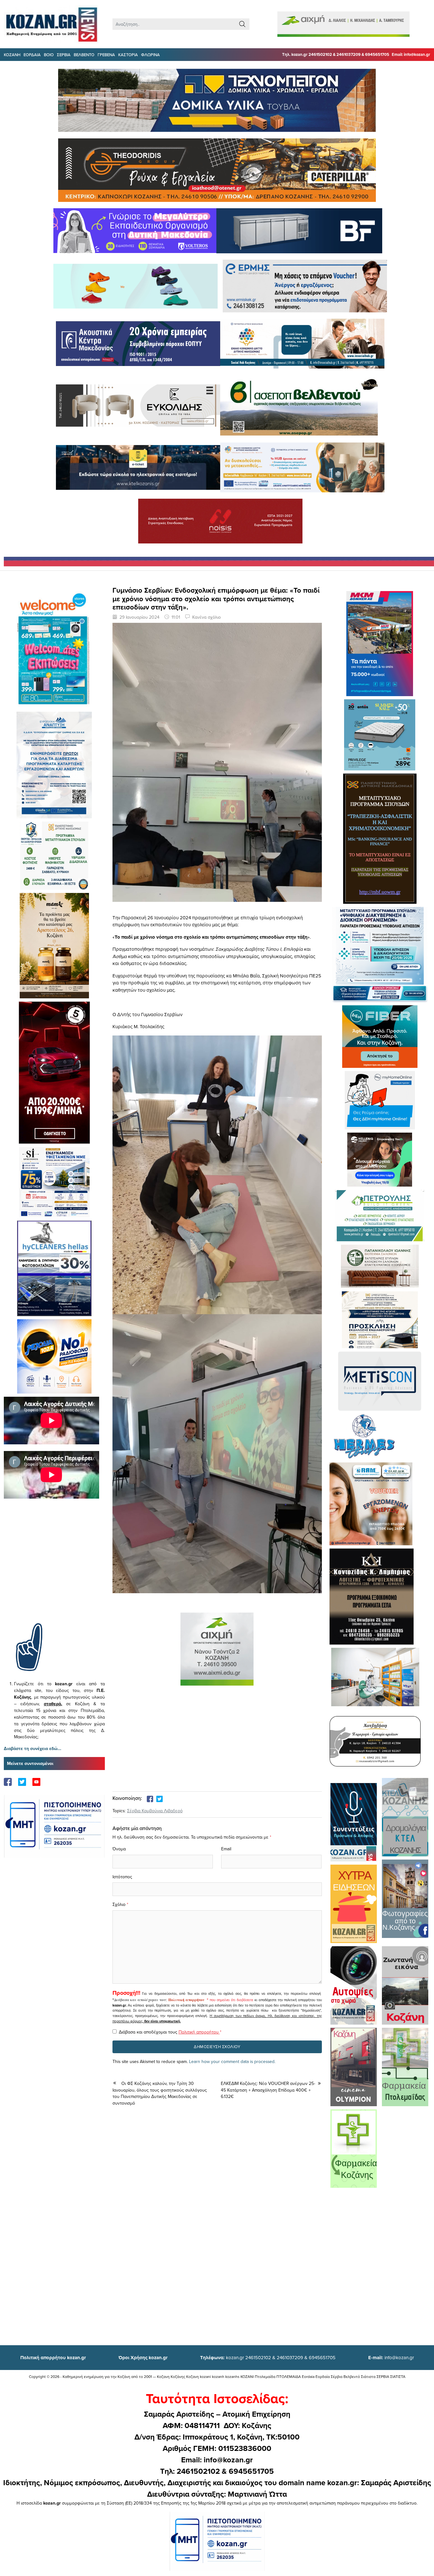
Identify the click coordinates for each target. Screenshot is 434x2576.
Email (226, 1849)
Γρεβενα (106, 55)
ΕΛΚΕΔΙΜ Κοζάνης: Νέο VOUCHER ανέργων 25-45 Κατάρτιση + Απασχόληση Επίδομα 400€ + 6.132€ (268, 2090)
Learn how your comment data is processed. (232, 2061)
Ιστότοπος (122, 1877)
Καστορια (128, 55)
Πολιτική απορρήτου (186, 2000)
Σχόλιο (119, 1904)
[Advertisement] (54, 1570)
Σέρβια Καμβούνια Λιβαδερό (155, 1811)
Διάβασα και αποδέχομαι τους (170, 2032)
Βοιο (49, 55)
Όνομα (119, 1849)
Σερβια (64, 55)
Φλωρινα (150, 55)
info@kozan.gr (391, 2357)
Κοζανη (12, 55)
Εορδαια (32, 55)
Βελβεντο (84, 55)
